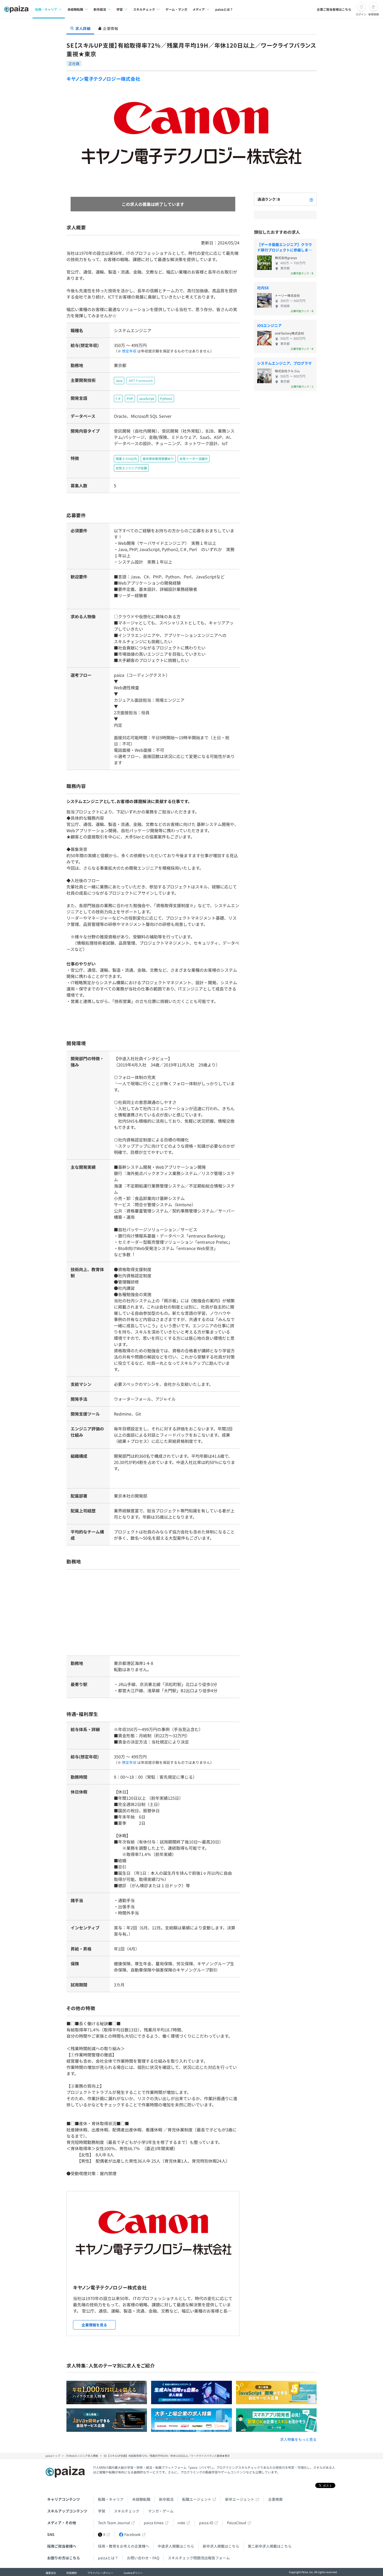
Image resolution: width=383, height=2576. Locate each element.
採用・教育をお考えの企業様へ (123, 2546)
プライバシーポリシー (100, 2573)
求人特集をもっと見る (298, 2439)
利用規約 (72, 2573)
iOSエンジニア (269, 325)
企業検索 (275, 2499)
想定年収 (129, 351)
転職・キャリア (111, 2499)
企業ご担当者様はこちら (334, 9)
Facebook (132, 2534)
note (181, 2523)
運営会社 (51, 2573)
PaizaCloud (237, 2523)
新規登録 (374, 14)
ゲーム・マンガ (176, 9)
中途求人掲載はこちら (176, 2546)
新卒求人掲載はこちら (221, 2546)
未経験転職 (141, 2499)
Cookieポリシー (133, 2573)
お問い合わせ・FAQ (143, 2558)
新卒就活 (166, 2499)
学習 (102, 2511)
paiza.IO (206, 2523)
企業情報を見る (94, 2325)
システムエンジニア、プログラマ (284, 363)
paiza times (154, 2523)
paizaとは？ (224, 9)
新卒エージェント (240, 2499)
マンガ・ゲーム (161, 2511)
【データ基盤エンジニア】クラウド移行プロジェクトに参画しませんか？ (285, 247)
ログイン (361, 14)
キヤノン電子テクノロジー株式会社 (103, 79)
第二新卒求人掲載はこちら (270, 2546)
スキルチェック (127, 2511)
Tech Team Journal (114, 2523)
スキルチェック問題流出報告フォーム (199, 2558)
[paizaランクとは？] (311, 199)
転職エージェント (197, 2499)
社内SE (263, 288)
